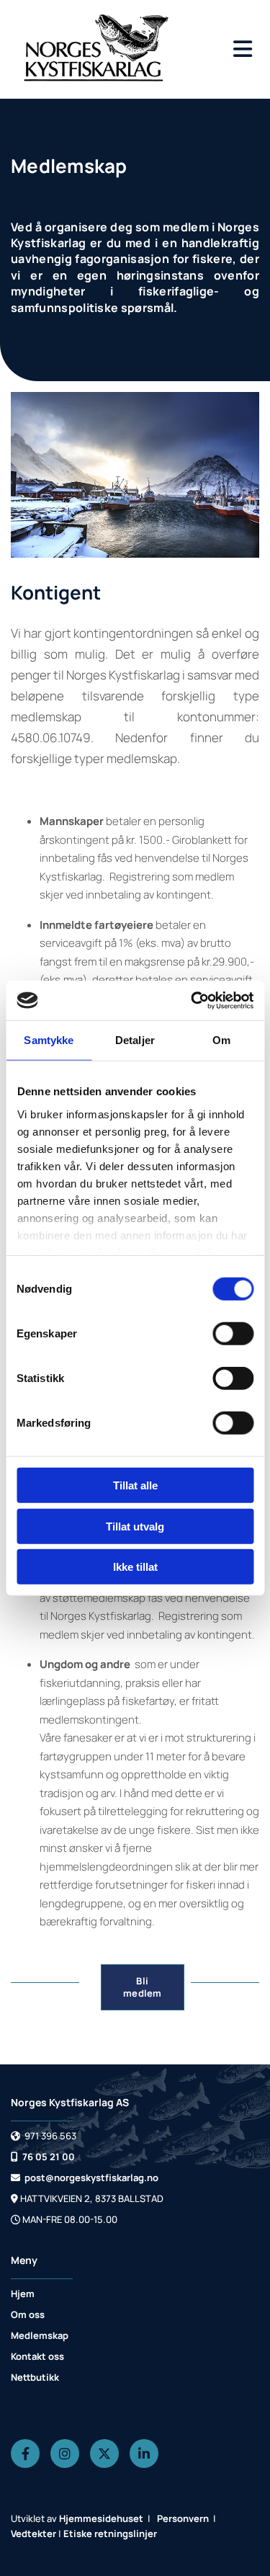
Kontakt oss (37, 2356)
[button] (236, 49)
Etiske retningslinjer (110, 2533)
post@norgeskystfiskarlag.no (85, 2178)
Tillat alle (135, 1485)
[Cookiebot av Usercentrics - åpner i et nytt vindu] (192, 1000)
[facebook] (25, 2454)
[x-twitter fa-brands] (104, 2454)
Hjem (23, 2294)
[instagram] (65, 2454)
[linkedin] (144, 2454)
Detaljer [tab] (135, 1040)
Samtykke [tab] (49, 1040)
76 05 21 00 (43, 2157)
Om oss (28, 2314)
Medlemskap (40, 2335)
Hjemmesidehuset (101, 2518)
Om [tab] (221, 1040)
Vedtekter (33, 2533)
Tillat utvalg (135, 1526)
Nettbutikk (35, 2377)
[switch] (233, 1334)
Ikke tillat (135, 1567)
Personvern (183, 2518)
